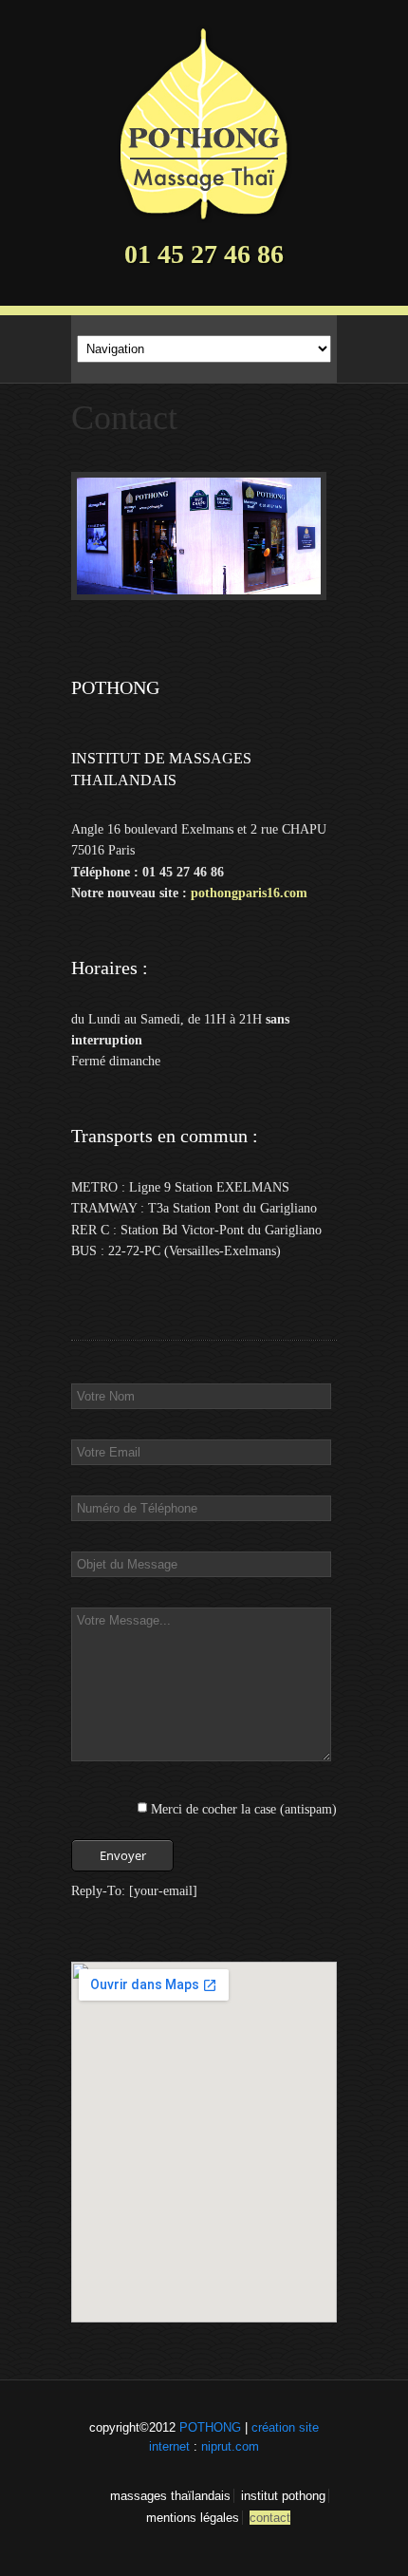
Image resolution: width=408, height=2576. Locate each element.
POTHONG (210, 2427)
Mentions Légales (193, 2518)
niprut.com (230, 2446)
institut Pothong (283, 2496)
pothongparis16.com (249, 893)
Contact (270, 2518)
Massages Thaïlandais (170, 2496)
